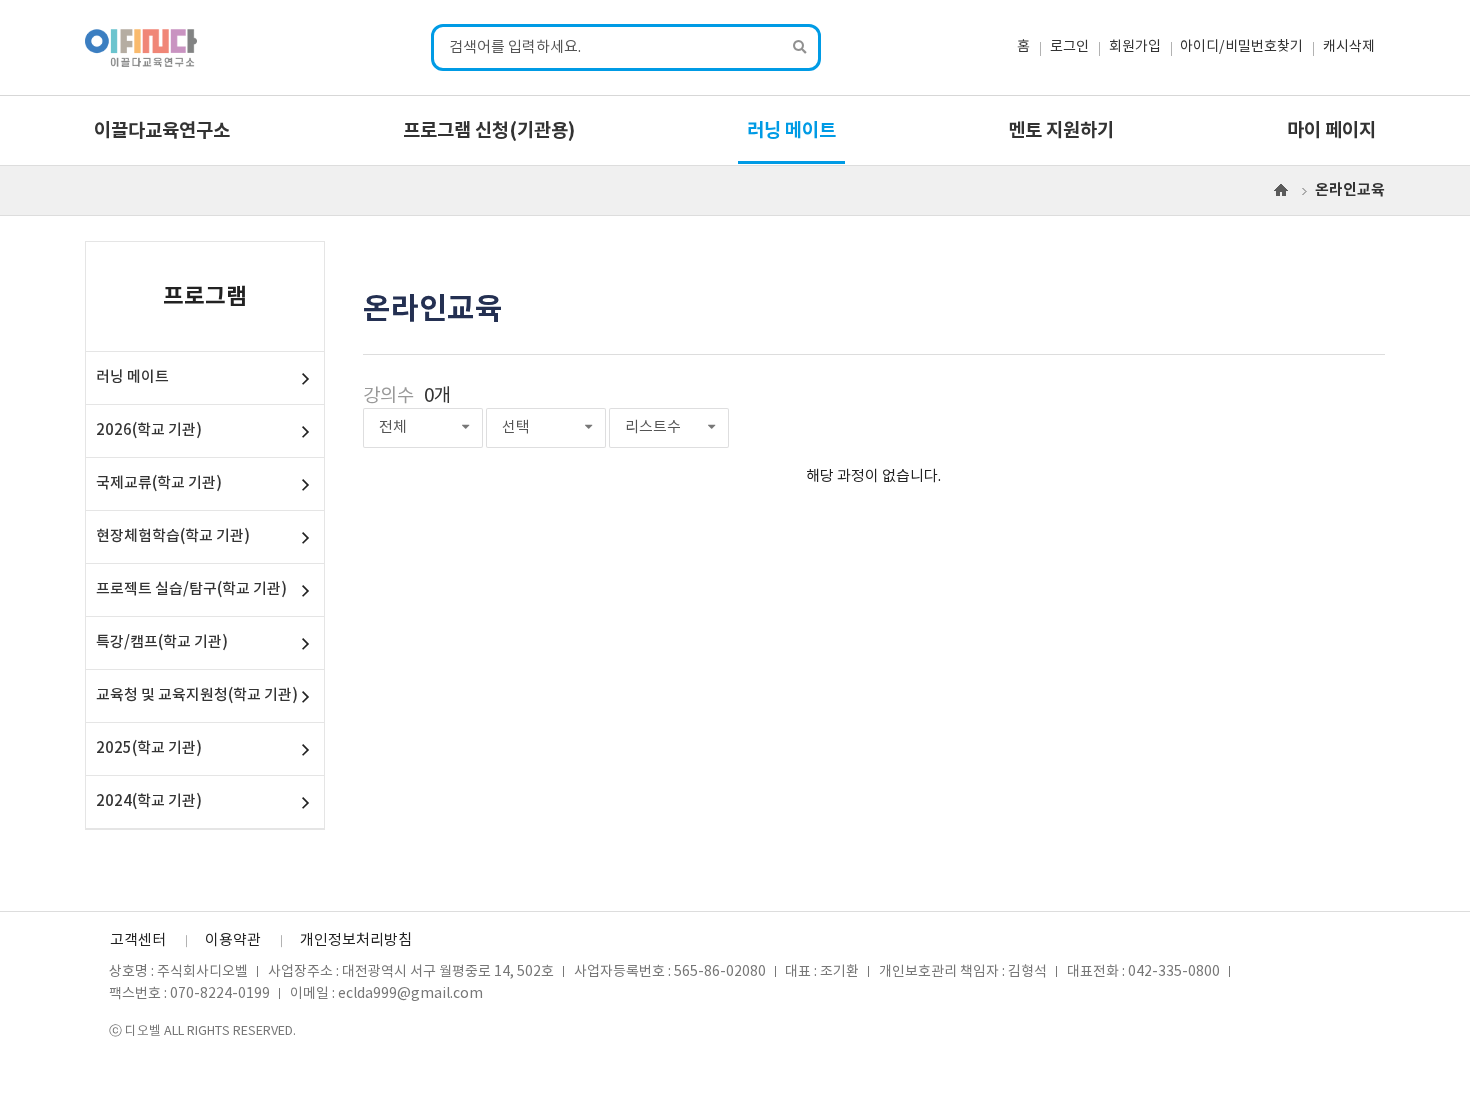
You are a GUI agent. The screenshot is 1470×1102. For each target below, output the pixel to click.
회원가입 (1135, 47)
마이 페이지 (1331, 131)
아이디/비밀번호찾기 (1241, 47)
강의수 (388, 396)
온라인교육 (1350, 190)
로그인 (1069, 47)
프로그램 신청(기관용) (489, 131)
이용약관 (233, 940)
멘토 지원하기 (1061, 131)
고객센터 (138, 940)
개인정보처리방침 (356, 940)
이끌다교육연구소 (162, 131)
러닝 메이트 (791, 131)
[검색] (801, 47)
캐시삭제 (1349, 47)
